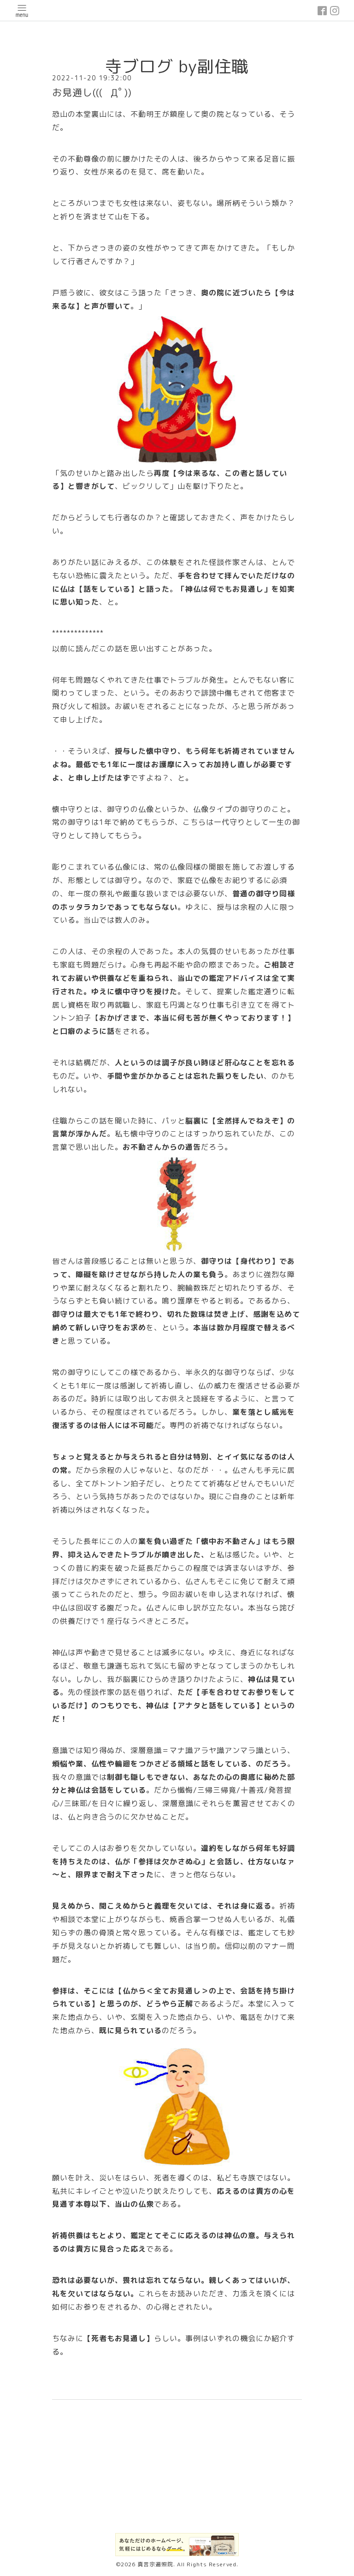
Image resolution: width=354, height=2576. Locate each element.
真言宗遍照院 (155, 2564)
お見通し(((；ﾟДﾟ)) (92, 92)
